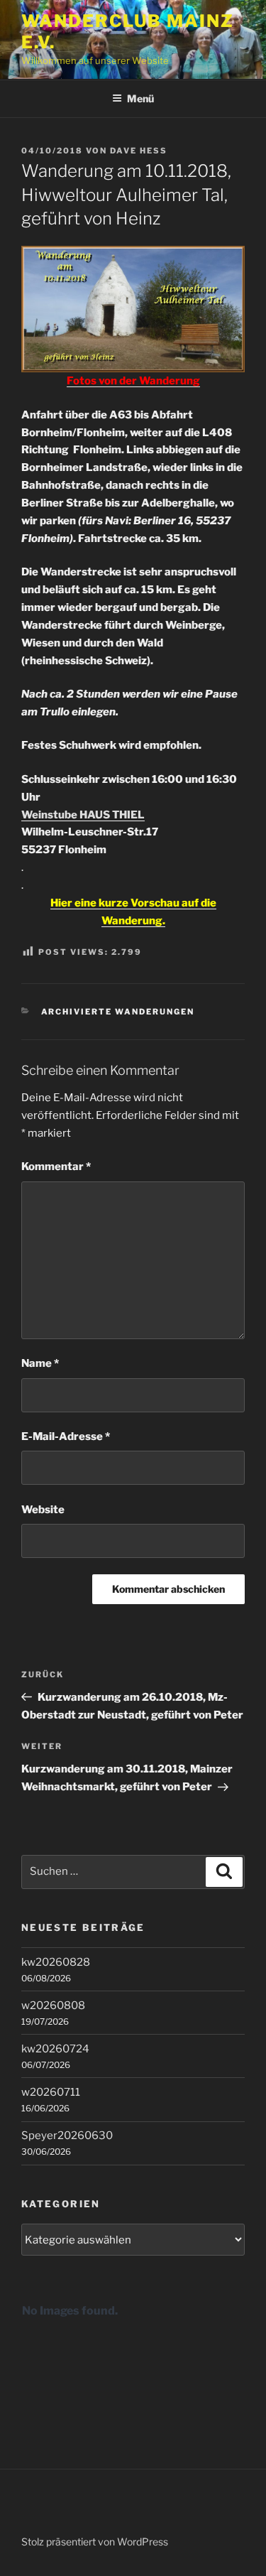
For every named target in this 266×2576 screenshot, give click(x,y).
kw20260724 (55, 2049)
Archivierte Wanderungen (118, 1012)
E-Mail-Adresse (66, 1436)
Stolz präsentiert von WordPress (95, 2542)
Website (43, 1510)
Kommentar (56, 1167)
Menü (140, 98)
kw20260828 (56, 1962)
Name (40, 1363)
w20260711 (51, 2092)
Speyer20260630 (67, 2136)
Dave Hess (139, 151)
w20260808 (53, 2006)
